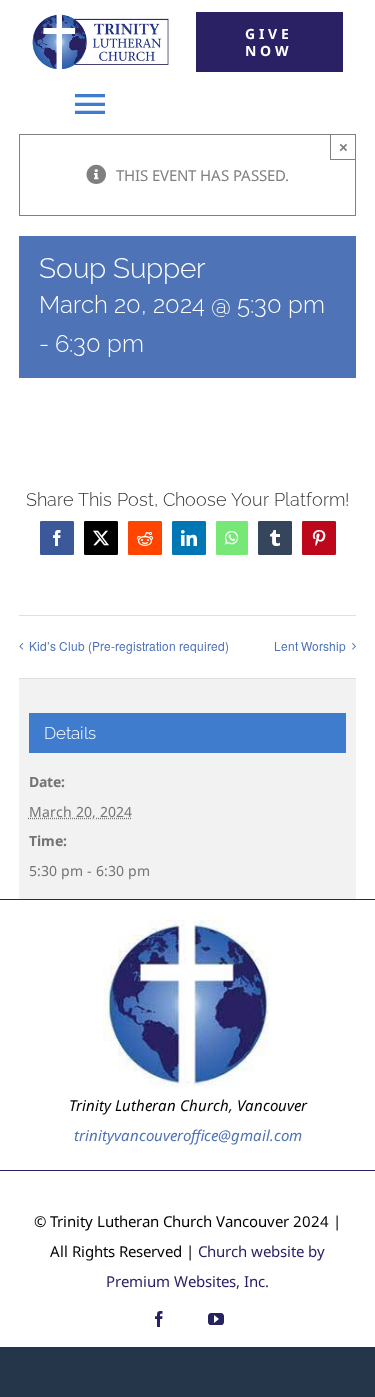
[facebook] (159, 1319)
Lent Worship (310, 645)
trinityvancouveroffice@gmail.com (188, 1135)
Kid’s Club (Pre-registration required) (129, 645)
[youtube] (216, 1319)
